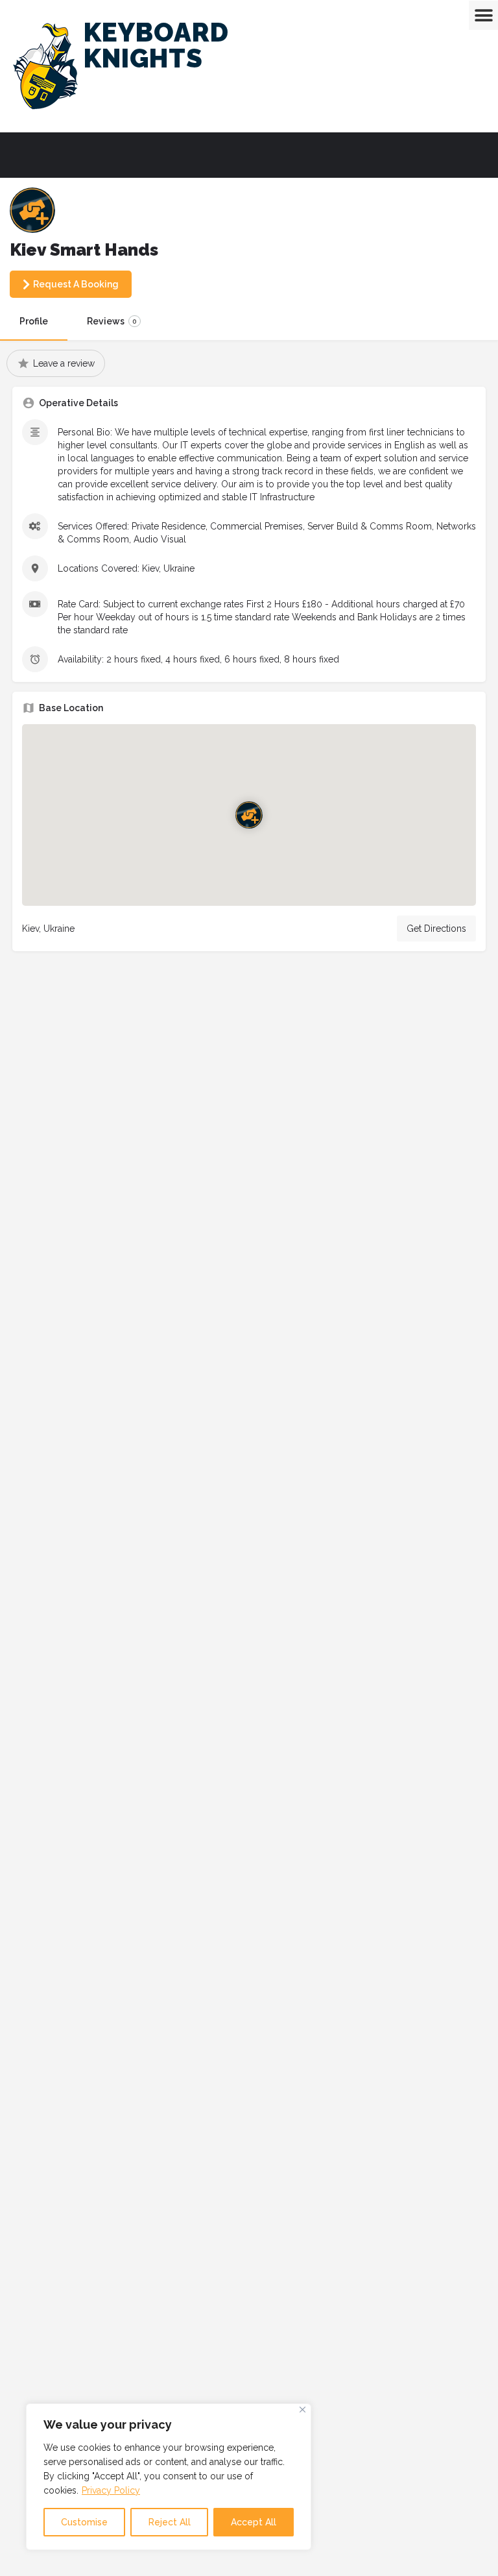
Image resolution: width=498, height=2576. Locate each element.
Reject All (170, 2522)
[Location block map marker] (249, 814)
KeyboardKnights (156, 45)
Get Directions (436, 929)
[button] (483, 15)
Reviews (112, 321)
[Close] (302, 2410)
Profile (34, 321)
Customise (84, 2522)
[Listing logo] (32, 210)
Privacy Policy (111, 2490)
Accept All (254, 2522)
